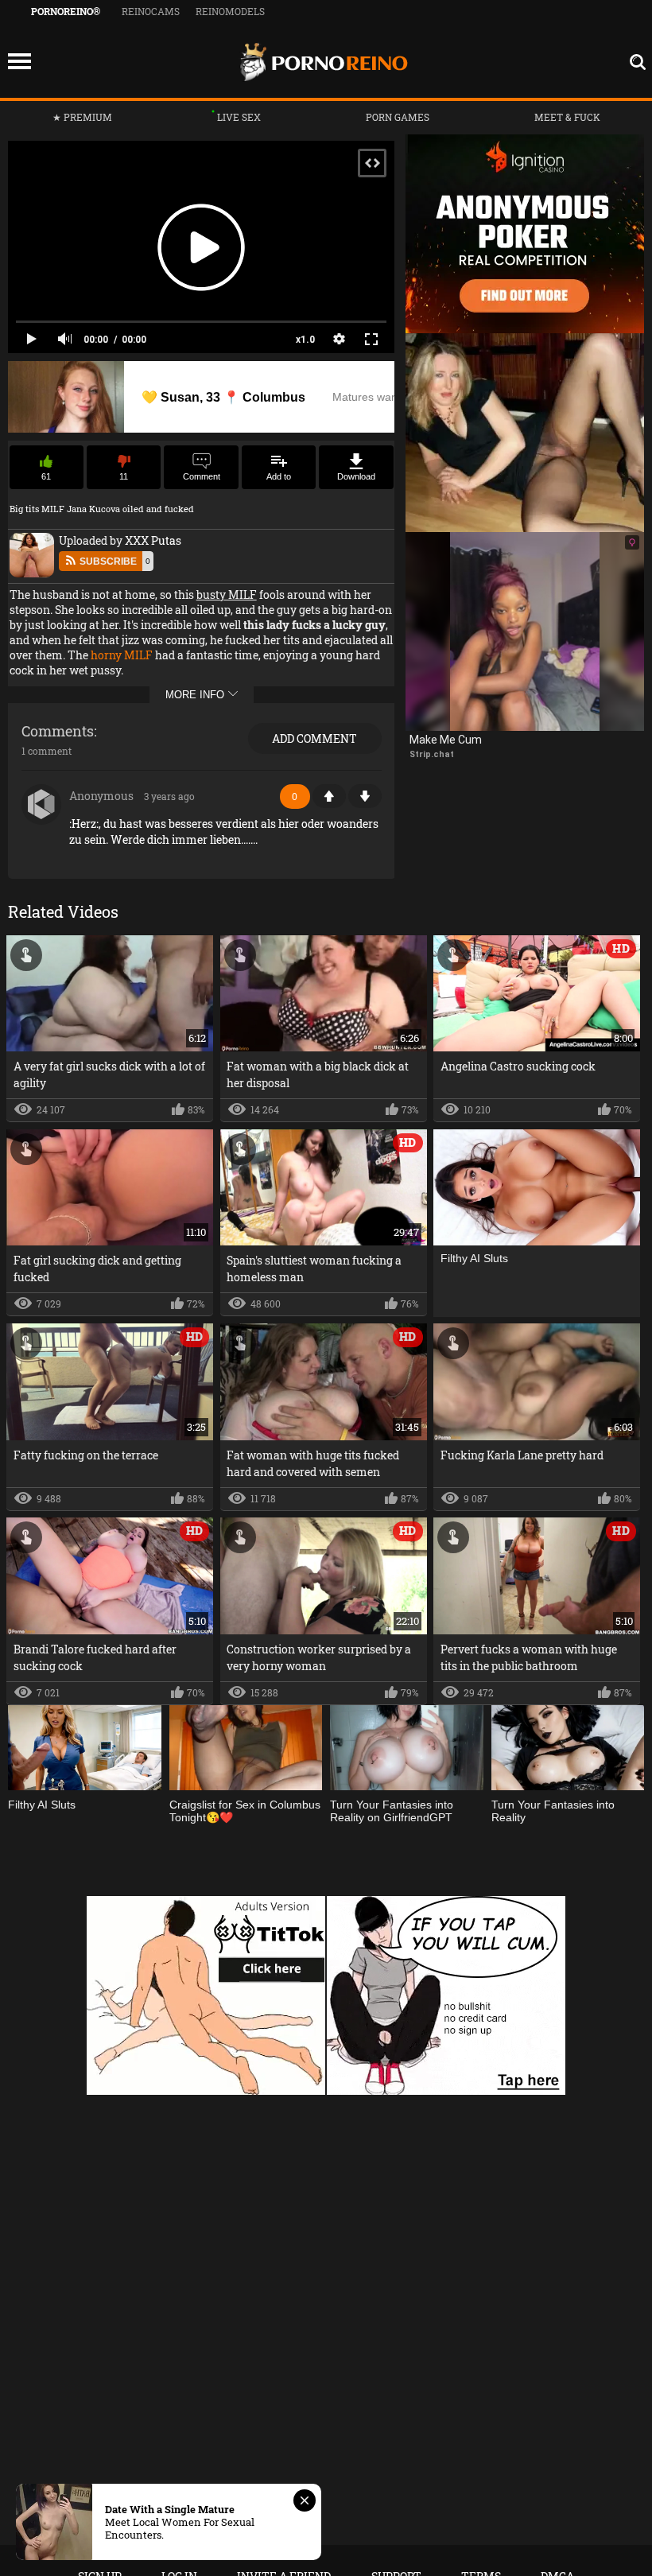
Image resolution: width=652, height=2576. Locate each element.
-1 (365, 796)
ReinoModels (230, 11)
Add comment (314, 738)
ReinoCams (151, 11)
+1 (329, 796)
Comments (58, 732)
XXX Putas (152, 540)
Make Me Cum (446, 740)
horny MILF (122, 655)
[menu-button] (19, 62)
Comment (202, 476)
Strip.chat (432, 754)
